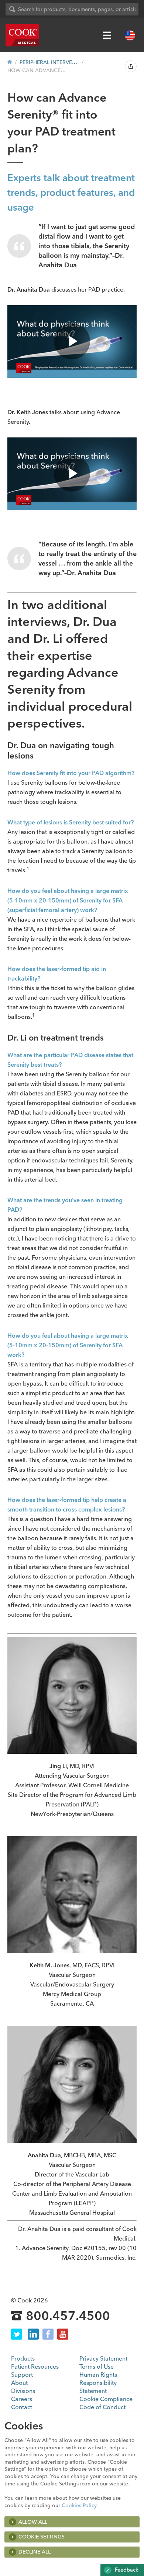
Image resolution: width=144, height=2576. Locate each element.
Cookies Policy (79, 2505)
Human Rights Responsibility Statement (98, 2383)
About (19, 2383)
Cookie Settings (42, 2537)
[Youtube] (63, 2334)
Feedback (126, 2570)
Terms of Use (97, 2366)
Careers (22, 2399)
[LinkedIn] (33, 2334)
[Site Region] (130, 35)
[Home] (10, 62)
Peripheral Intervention (49, 62)
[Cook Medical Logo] (22, 35)
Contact (22, 2407)
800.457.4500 (68, 2316)
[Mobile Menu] (107, 35)
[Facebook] (48, 2334)
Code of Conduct (102, 2407)
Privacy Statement (103, 2358)
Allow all (33, 2522)
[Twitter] (17, 2334)
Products (23, 2358)
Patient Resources (35, 2366)
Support (22, 2375)
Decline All (35, 2552)
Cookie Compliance (106, 2399)
